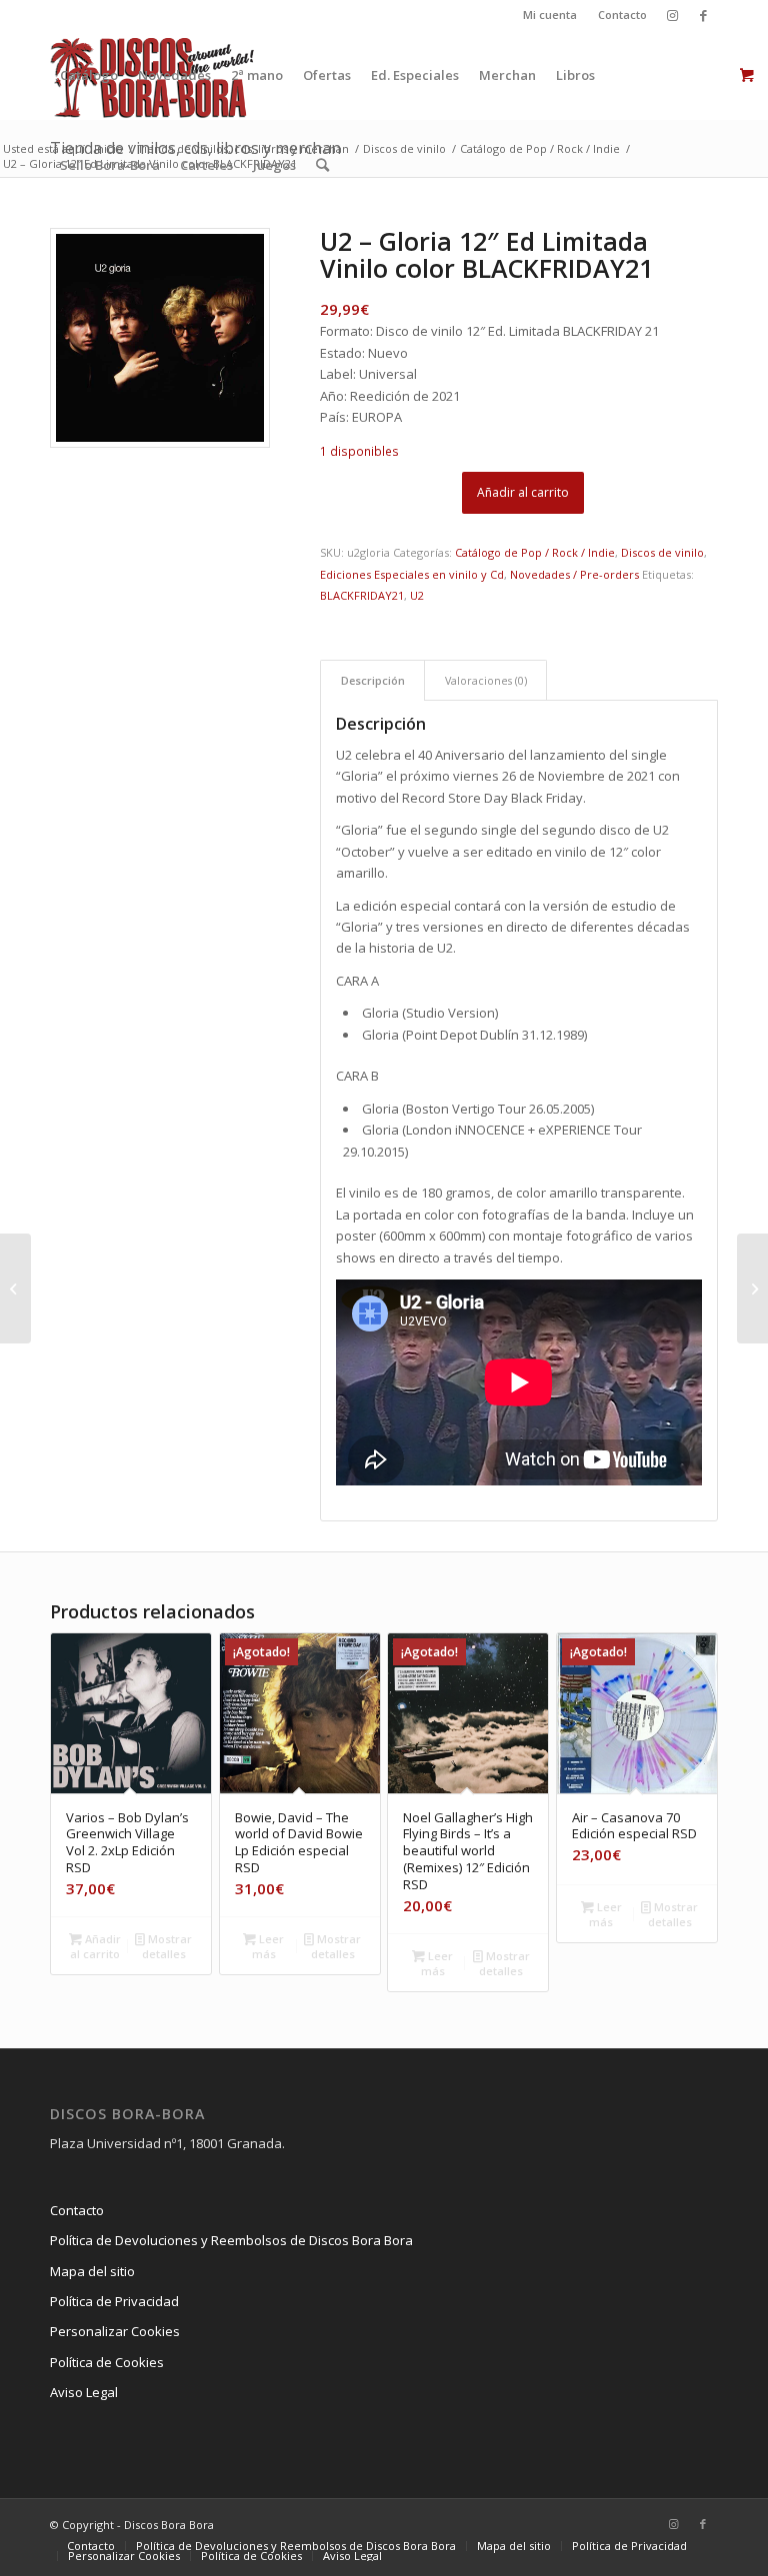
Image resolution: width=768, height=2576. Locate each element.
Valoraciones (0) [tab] (486, 680)
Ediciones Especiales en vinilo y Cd (412, 574)
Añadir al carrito (523, 492)
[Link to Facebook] (703, 15)
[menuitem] (550, 15)
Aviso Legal (84, 2392)
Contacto (622, 14)
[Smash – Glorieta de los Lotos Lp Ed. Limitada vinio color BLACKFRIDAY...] (752, 1288)
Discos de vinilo (662, 552)
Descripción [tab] (373, 680)
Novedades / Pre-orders (574, 574)
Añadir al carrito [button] (95, 1946)
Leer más (268, 1946)
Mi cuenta (550, 14)
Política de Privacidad (114, 2301)
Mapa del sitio (92, 2271)
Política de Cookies (107, 2362)
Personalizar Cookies (115, 2331)
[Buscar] (322, 165)
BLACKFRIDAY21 (362, 595)
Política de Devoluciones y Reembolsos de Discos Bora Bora (231, 2240)
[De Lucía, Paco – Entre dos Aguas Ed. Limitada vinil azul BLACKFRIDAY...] (15, 1288)
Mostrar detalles (167, 1946)
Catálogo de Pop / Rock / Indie (535, 552)
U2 (417, 595)
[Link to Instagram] (672, 15)
